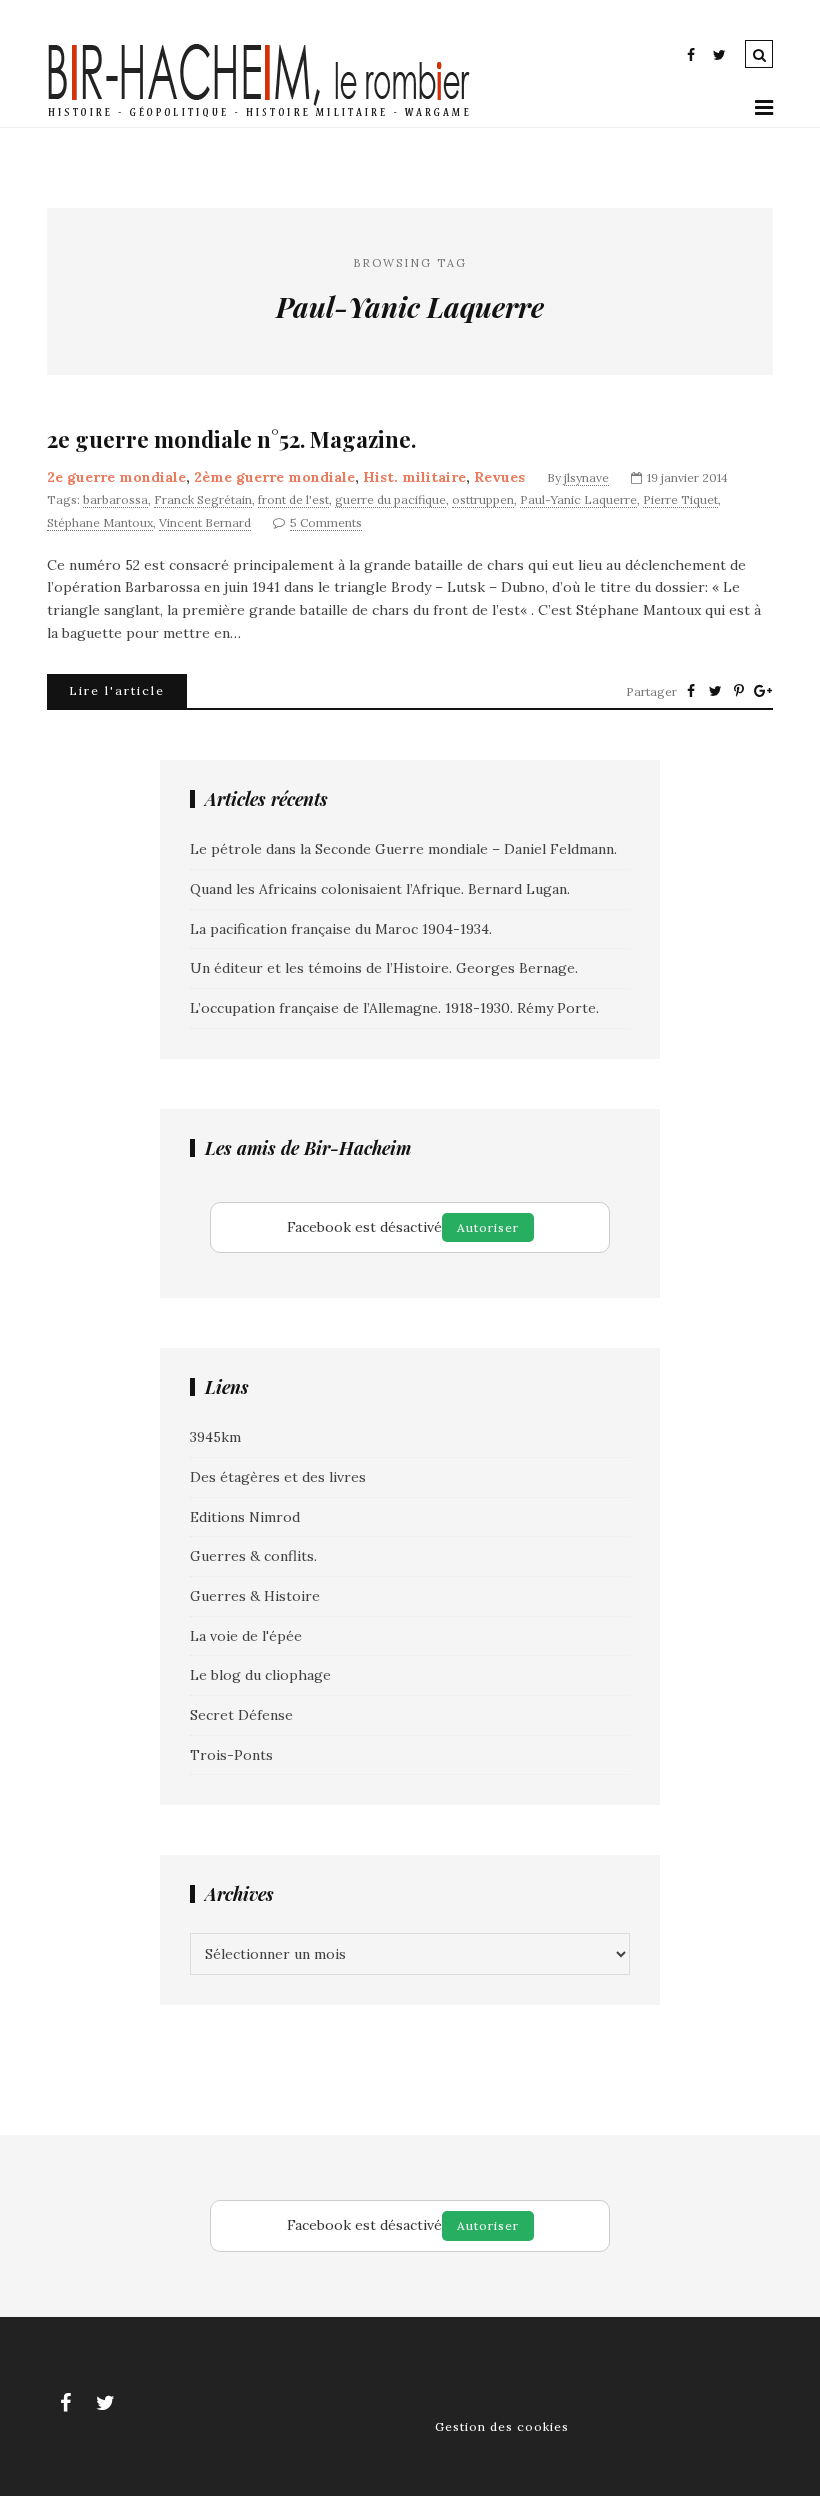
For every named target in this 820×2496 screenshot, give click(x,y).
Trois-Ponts (231, 1755)
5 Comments (326, 522)
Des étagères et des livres (278, 1477)
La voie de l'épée (246, 1636)
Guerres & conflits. (253, 1556)
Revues (499, 477)
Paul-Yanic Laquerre (578, 499)
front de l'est (293, 499)
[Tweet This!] (715, 691)
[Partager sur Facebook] (691, 691)
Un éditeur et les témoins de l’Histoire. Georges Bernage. (384, 968)
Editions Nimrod (245, 1517)
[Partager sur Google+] (763, 691)
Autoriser (488, 1227)
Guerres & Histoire (255, 1596)
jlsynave (586, 477)
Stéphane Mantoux (100, 522)
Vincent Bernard (205, 522)
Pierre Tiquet (680, 499)
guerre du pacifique (390, 499)
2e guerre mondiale (116, 477)
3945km (215, 1437)
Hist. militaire (414, 477)
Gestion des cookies (502, 2426)
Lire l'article (117, 690)
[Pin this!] (739, 691)
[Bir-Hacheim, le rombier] (259, 115)
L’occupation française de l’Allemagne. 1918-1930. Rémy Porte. (394, 1008)
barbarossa (115, 499)
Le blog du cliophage (260, 1675)
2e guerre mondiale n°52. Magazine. (231, 439)
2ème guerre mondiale (274, 477)
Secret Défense (241, 1715)
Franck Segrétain (203, 499)
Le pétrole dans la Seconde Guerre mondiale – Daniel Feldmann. (403, 849)
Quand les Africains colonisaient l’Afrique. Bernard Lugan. (380, 889)
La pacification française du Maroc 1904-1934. (341, 929)
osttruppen (483, 499)
